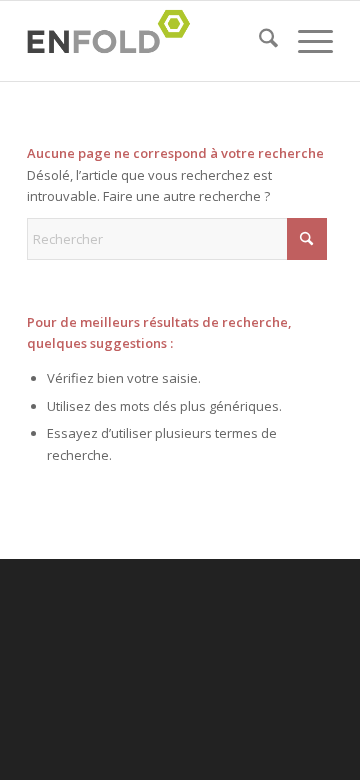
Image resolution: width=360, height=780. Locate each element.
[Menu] (305, 41)
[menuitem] (258, 41)
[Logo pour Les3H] (149, 41)
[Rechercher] (258, 41)
